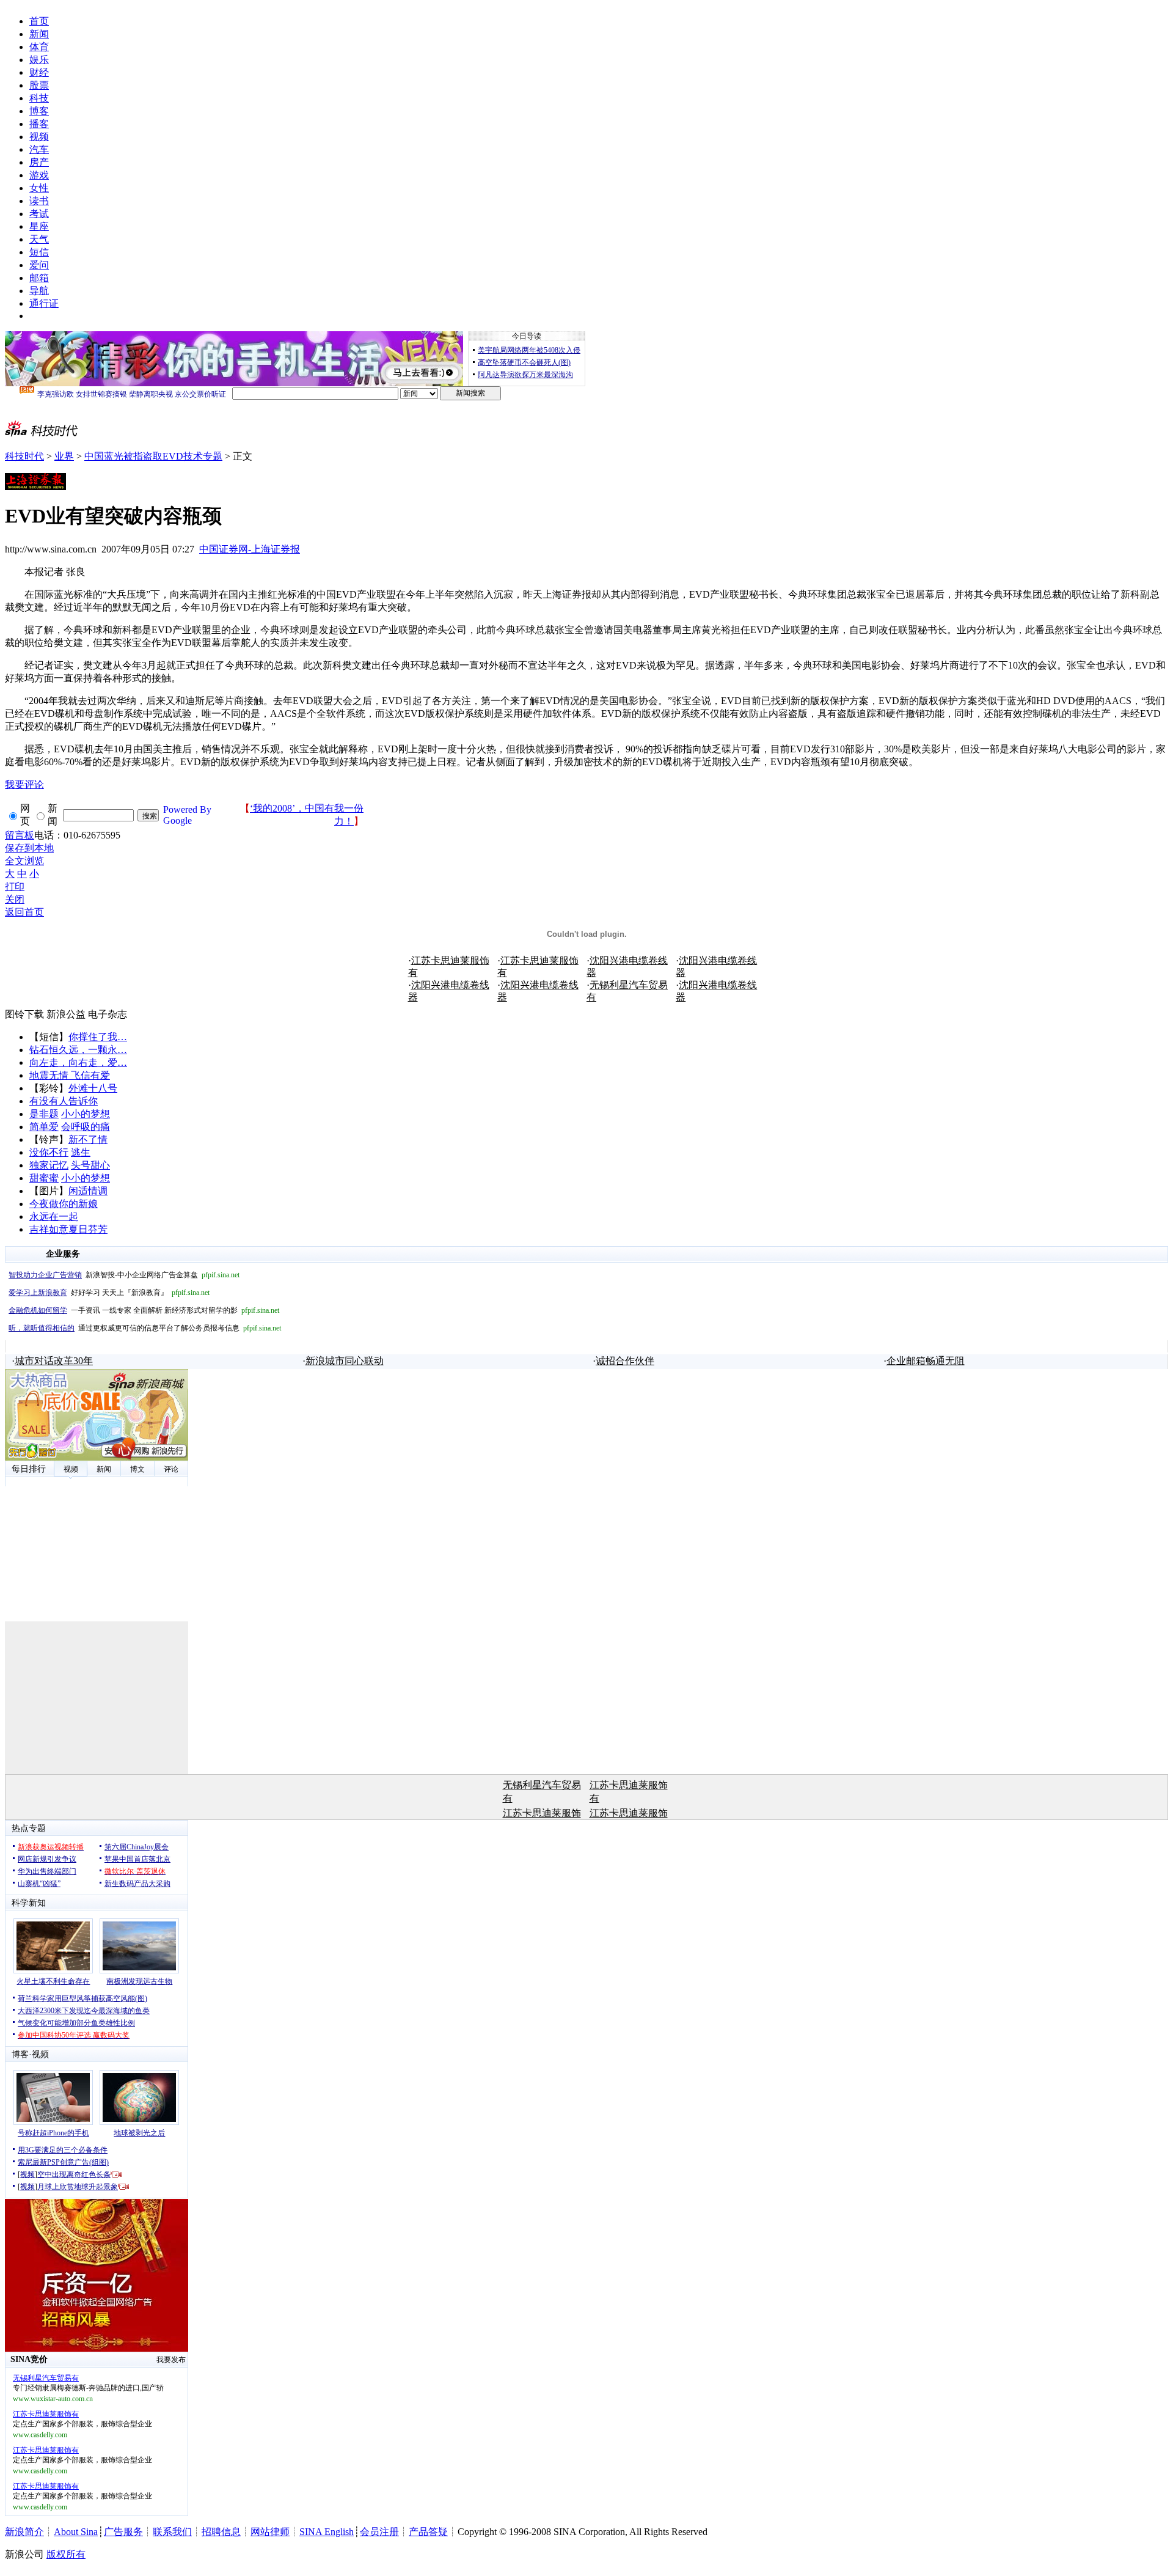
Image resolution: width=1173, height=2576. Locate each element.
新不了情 (88, 1139)
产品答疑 (428, 2532)
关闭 (15, 899)
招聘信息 (221, 2532)
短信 (39, 252)
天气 (39, 239)
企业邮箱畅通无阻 (926, 1361)
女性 (39, 188)
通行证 (44, 303)
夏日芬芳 (88, 1229)
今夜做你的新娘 (64, 1204)
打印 (15, 886)
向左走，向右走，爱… (78, 1062)
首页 (39, 21)
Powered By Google (187, 815)
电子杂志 (108, 1014)
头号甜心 (90, 1165)
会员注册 (379, 2532)
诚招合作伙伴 (625, 1361)
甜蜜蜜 (44, 1178)
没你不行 (49, 1152)
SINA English (327, 2532)
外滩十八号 (93, 1088)
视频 (39, 137)
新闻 (39, 34)
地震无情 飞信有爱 (70, 1075)
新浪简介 (24, 2532)
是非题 (44, 1114)
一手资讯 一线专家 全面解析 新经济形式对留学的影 (144, 1310)
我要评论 (24, 784)
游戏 (39, 175)
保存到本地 (29, 848)
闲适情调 (88, 1191)
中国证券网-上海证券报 (250, 549)
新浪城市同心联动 (345, 1361)
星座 (39, 226)
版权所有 (66, 2554)
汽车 (39, 149)
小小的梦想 (86, 1114)
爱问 (39, 265)
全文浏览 (24, 861)
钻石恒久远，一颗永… (78, 1050)
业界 (64, 456)
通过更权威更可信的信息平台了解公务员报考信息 (145, 1328)
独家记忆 (49, 1165)
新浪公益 (66, 1014)
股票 (39, 85)
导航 (39, 291)
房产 (39, 162)
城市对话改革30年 (54, 1361)
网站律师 (270, 2532)
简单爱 (44, 1127)
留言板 (20, 835)
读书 (39, 201)
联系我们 (172, 2532)
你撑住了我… (98, 1037)
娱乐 (39, 60)
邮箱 (39, 278)
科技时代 (24, 456)
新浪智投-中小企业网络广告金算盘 (124, 1275)
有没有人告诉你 (64, 1101)
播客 (39, 124)
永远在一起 (54, 1216)
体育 (39, 47)
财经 (39, 72)
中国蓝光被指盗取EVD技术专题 (153, 456)
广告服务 (123, 2532)
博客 (39, 111)
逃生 (81, 1152)
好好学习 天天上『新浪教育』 (109, 1293)
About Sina (76, 2532)
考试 (39, 214)
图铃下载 (24, 1014)
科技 (39, 98)
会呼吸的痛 (86, 1127)
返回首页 (24, 912)
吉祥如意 (49, 1229)
